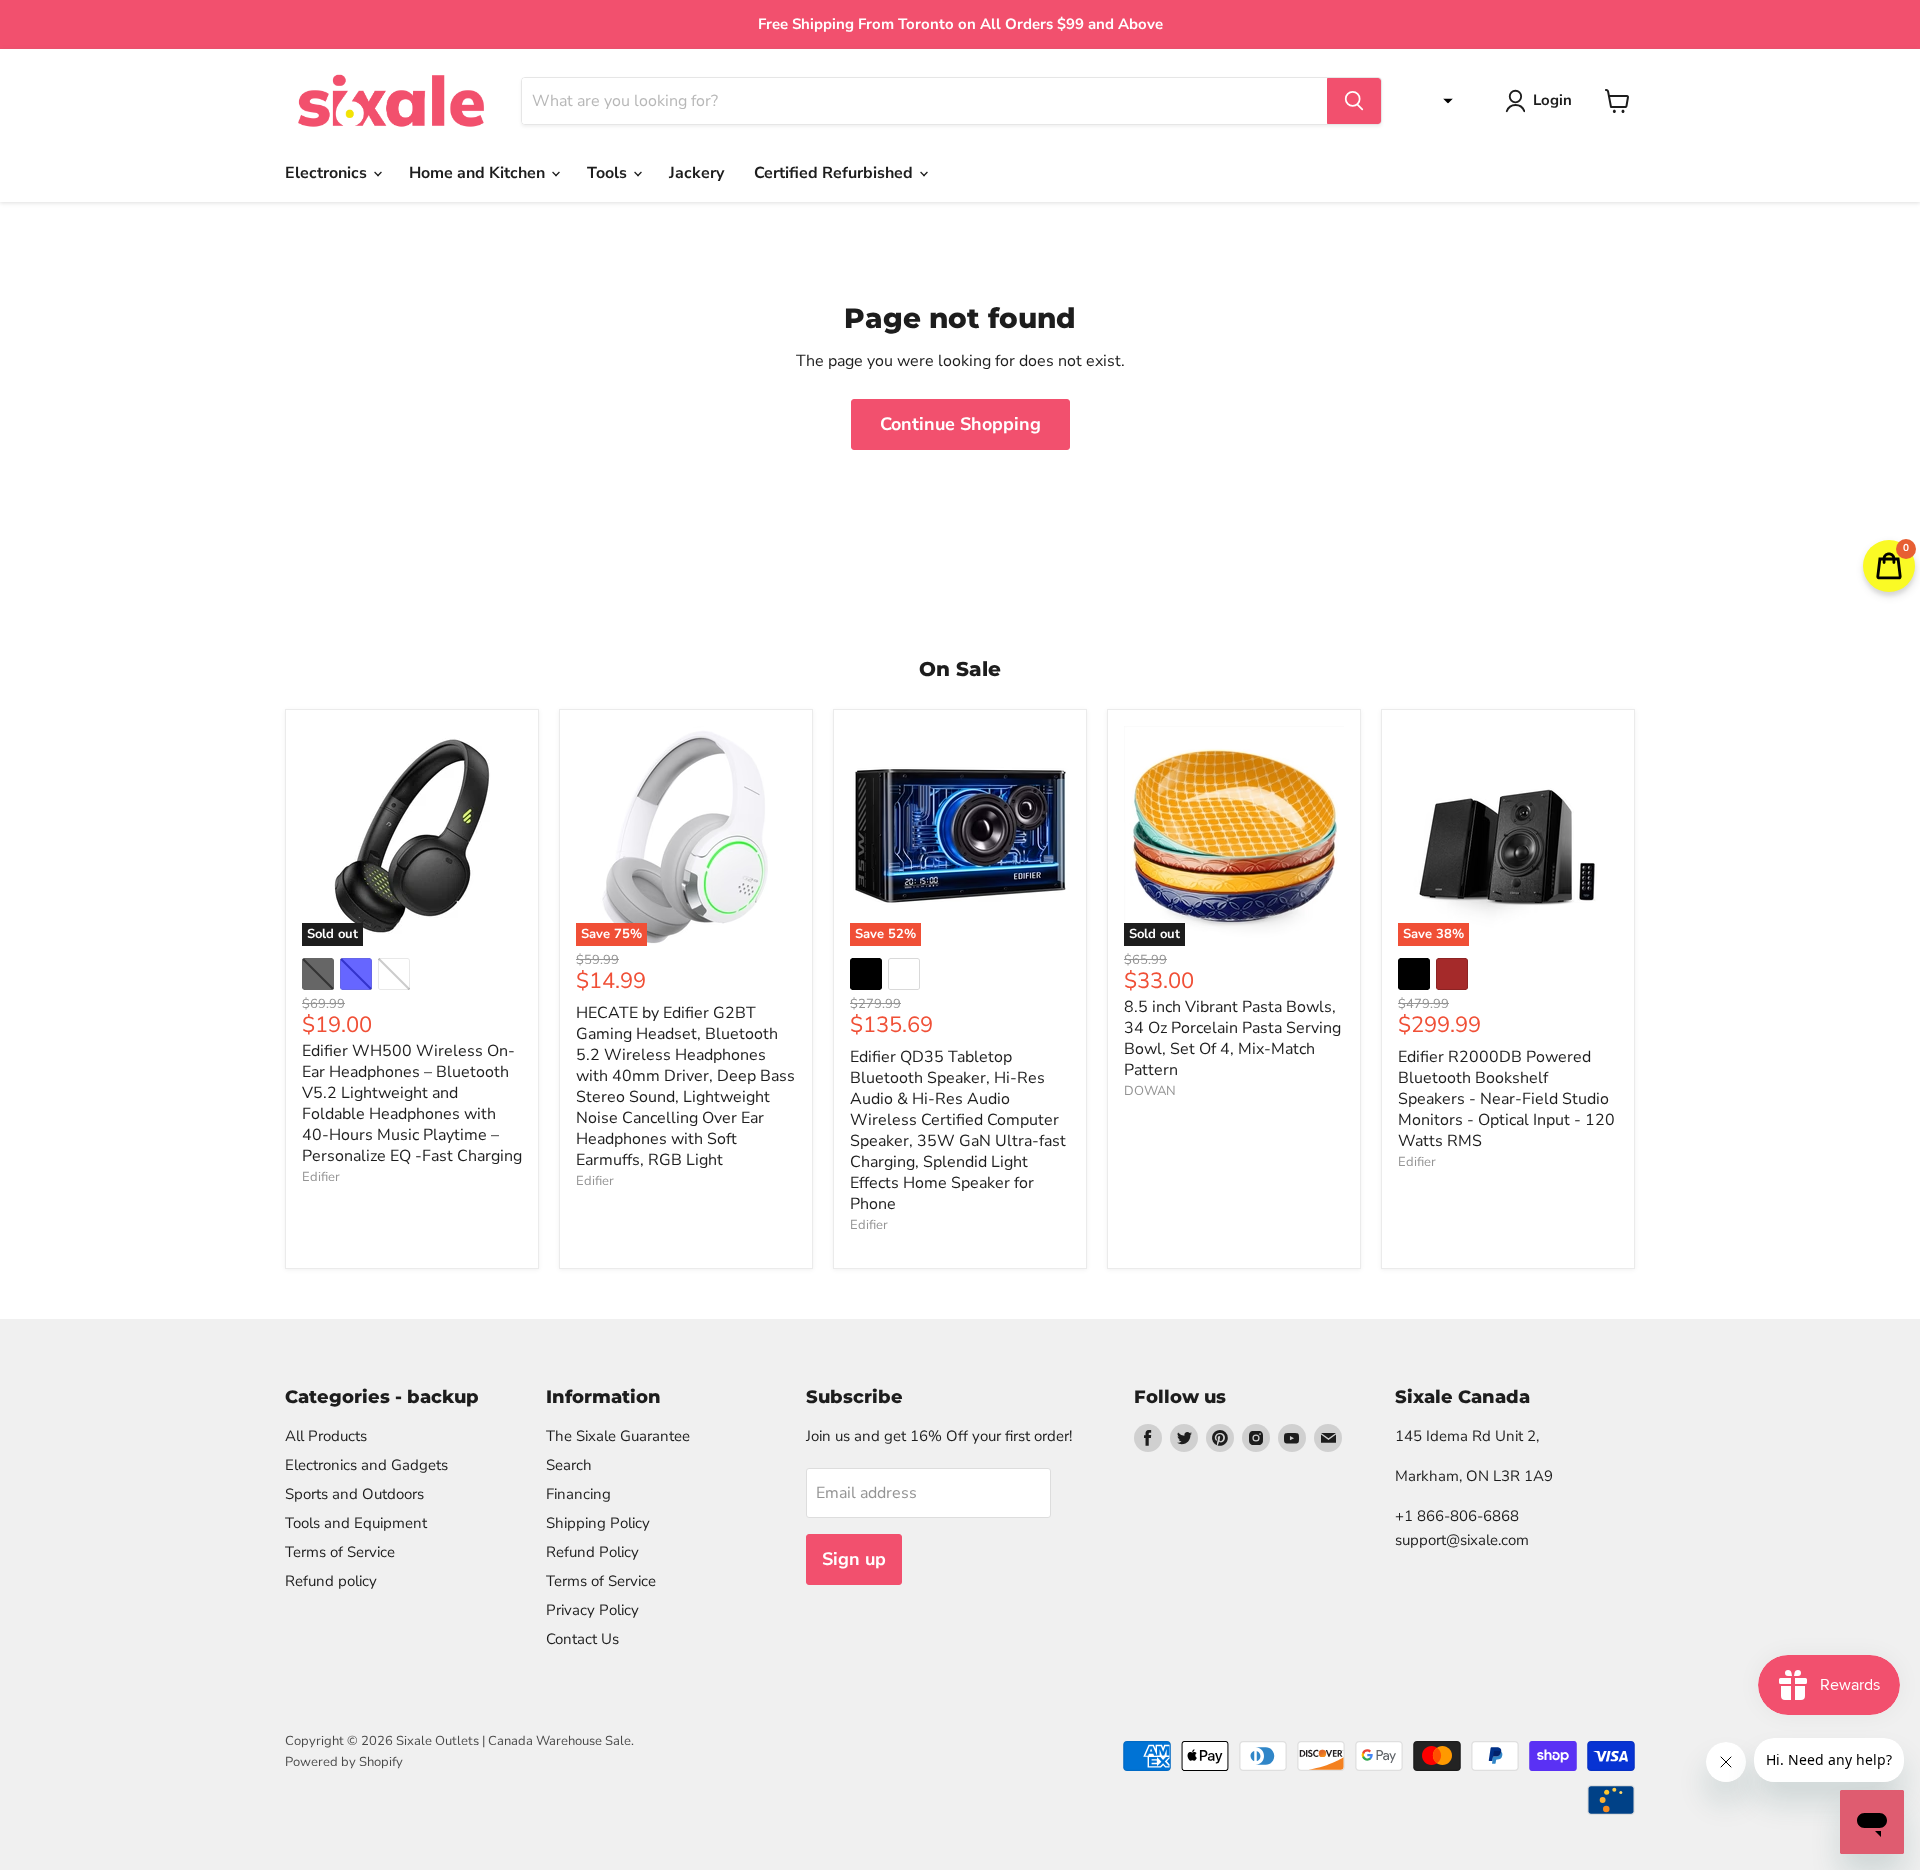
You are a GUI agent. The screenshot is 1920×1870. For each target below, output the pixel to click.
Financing (578, 1494)
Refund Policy (592, 1552)
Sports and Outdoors (354, 1494)
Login (1552, 100)
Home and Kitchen (479, 173)
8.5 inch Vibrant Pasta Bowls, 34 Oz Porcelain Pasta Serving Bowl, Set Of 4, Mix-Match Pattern (1232, 1038)
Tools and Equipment (356, 1523)
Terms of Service (340, 1552)
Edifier (321, 1177)
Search (569, 1465)
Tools (609, 173)
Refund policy (331, 1581)
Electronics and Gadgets (366, 1465)
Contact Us (582, 1639)
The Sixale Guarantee (618, 1436)
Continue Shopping (960, 424)
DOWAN (1150, 1091)
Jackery (696, 173)
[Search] (1354, 101)
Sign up (854, 1559)
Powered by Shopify (344, 1762)
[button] (1443, 101)
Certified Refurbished (835, 173)
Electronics (328, 173)
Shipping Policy (598, 1523)
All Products (326, 1436)
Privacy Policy (592, 1610)
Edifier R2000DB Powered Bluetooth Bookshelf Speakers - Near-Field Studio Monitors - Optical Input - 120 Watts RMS (1506, 1099)
